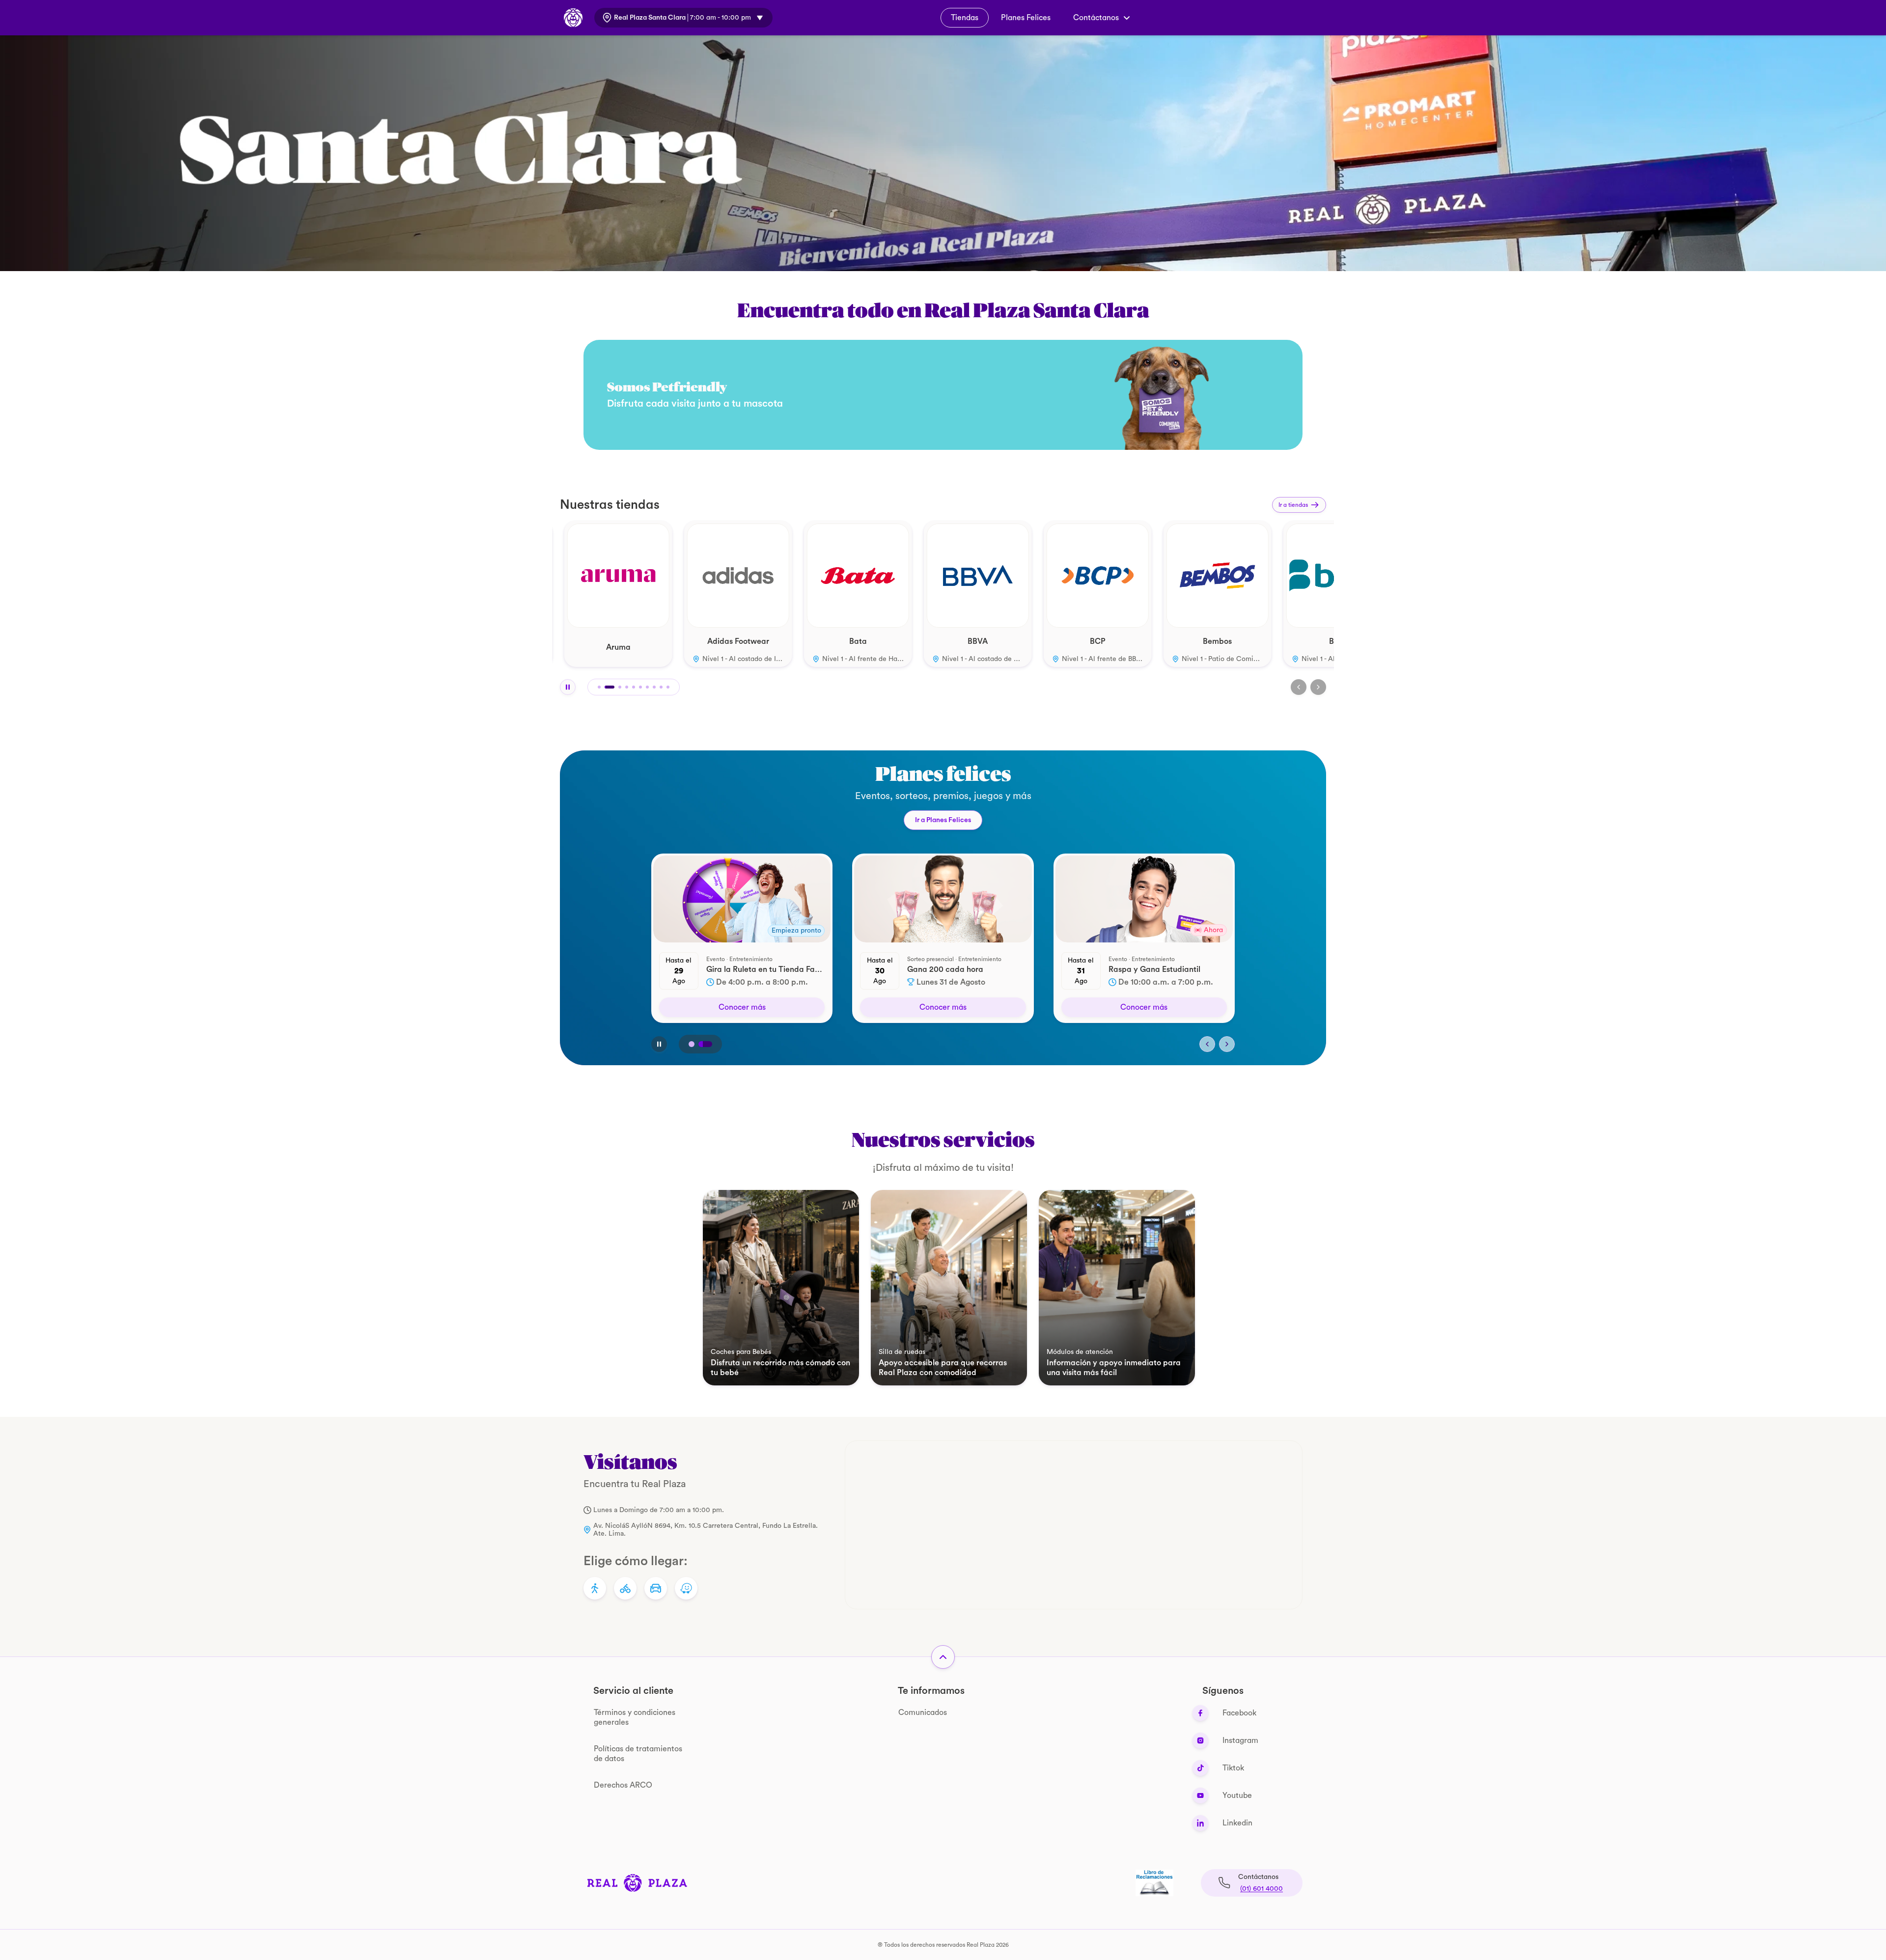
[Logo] (637, 1883)
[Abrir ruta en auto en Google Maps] (656, 1588)
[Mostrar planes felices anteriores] (1207, 1044)
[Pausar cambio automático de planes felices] (659, 1044)
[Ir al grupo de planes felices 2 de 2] (709, 1044)
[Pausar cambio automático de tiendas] (568, 687)
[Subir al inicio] (943, 1657)
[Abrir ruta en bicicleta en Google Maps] (625, 1588)
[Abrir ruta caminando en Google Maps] (595, 1588)
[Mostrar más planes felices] (1227, 1044)
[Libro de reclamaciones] (1154, 1883)
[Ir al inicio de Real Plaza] (573, 18)
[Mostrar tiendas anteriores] (1299, 687)
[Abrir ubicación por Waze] (686, 1588)
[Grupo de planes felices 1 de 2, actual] (695, 1044)
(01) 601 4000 (1262, 1889)
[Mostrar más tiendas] (1318, 687)
